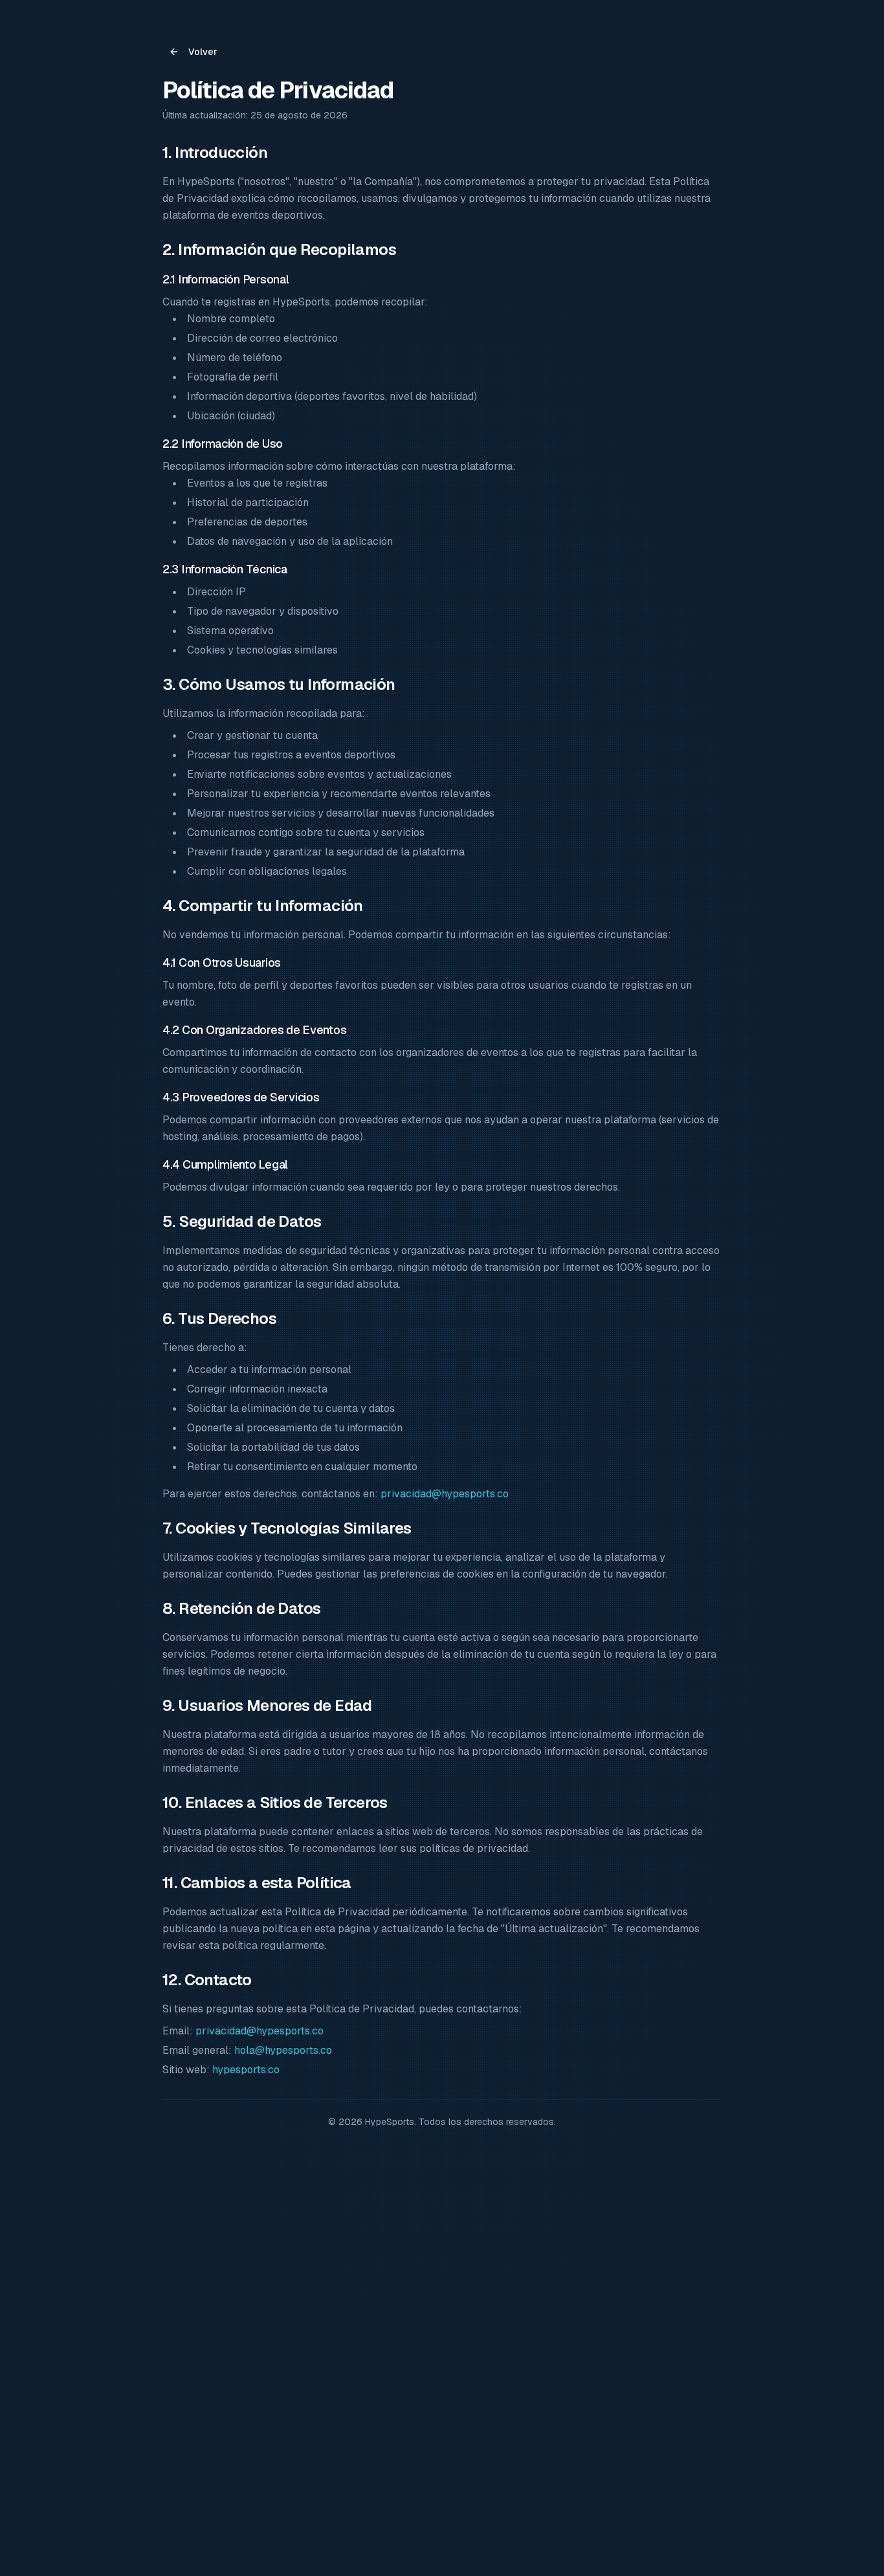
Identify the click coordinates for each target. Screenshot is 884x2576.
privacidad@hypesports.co (445, 1494)
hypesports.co (246, 2070)
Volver (203, 52)
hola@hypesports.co (283, 2050)
